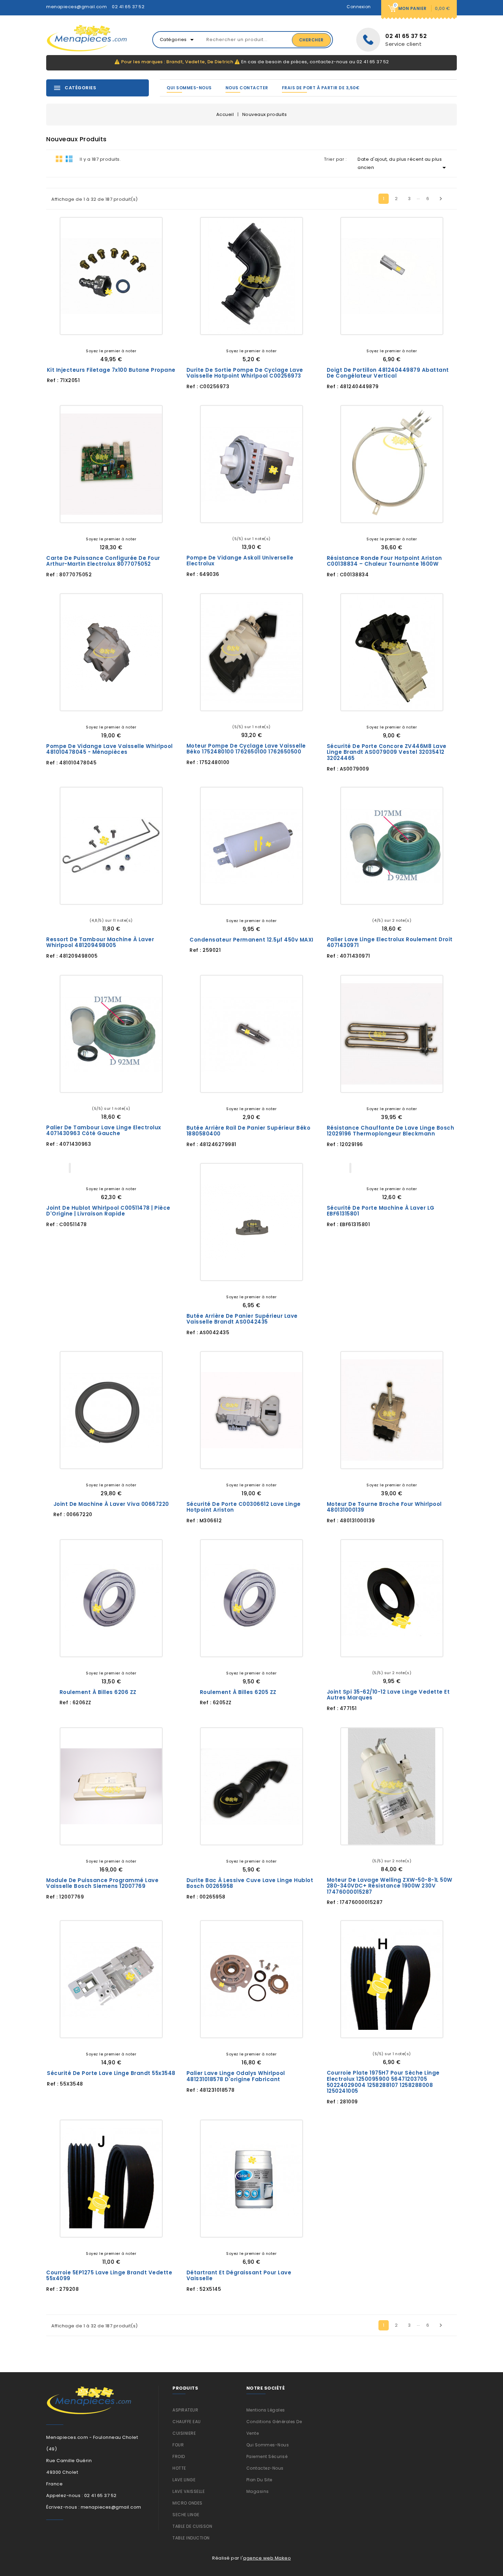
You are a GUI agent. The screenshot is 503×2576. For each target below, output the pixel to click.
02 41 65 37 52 (128, 7)
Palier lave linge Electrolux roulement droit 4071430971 (390, 942)
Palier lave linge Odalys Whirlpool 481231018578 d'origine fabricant (236, 2076)
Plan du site (259, 2480)
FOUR (178, 2445)
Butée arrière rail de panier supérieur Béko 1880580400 (249, 1131)
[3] (111, 339)
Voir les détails (87, 324)
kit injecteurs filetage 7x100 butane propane (111, 370)
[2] (106, 339)
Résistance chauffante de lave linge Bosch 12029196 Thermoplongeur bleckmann (391, 1131)
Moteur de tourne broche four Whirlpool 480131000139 (384, 1507)
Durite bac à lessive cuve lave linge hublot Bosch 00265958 (250, 1883)
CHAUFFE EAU (187, 2422)
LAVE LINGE (184, 2480)
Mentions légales (266, 2410)
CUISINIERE (184, 2433)
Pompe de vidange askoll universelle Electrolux (240, 561)
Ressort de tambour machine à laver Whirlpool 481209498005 (100, 942)
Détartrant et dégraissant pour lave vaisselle (239, 2276)
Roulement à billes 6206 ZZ (98, 1692)
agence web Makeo (267, 2558)
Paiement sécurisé (267, 2456)
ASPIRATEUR (185, 2410)
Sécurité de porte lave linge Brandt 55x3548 (111, 2073)
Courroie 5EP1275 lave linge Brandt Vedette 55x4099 (109, 2276)
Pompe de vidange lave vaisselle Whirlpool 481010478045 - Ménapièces (109, 749)
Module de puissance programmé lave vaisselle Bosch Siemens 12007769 (102, 1883)
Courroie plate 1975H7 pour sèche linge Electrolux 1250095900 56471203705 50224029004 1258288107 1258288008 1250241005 (383, 2082)
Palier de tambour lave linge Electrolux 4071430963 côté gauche (104, 1131)
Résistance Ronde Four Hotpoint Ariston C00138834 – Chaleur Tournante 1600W (384, 561)
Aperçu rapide (136, 324)
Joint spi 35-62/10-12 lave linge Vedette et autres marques (388, 1695)
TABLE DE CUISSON (192, 2526)
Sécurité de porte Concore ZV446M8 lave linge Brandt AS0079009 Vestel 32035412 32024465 (387, 752)
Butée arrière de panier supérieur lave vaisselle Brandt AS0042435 (242, 1319)
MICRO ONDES (188, 2503)
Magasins (258, 2491)
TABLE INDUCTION (191, 2538)
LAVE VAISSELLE (189, 2491)
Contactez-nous (265, 2468)
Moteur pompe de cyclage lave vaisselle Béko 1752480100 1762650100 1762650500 (246, 749)
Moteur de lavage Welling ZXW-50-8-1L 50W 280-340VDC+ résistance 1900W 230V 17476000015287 (390, 1886)
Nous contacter (247, 88)
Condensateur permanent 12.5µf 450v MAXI (251, 940)
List (69, 159)
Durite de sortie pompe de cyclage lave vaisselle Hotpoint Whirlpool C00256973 (245, 373)
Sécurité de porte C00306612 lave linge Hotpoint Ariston (244, 1507)
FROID (179, 2456)
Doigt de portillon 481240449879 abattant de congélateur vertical (388, 373)
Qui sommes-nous (189, 88)
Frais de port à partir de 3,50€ (321, 88)
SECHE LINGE (186, 2515)
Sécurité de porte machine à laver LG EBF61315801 (381, 1211)
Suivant (441, 199)
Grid (59, 159)
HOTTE (179, 2468)
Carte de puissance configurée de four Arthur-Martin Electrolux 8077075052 (103, 561)
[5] (121, 339)
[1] (101, 339)
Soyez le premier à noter (111, 351)
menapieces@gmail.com (76, 7)
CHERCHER (311, 40)
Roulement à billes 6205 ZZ (238, 1692)
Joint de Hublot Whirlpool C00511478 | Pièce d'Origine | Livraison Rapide (108, 1211)
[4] (116, 339)
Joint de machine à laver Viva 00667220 (111, 1504)
